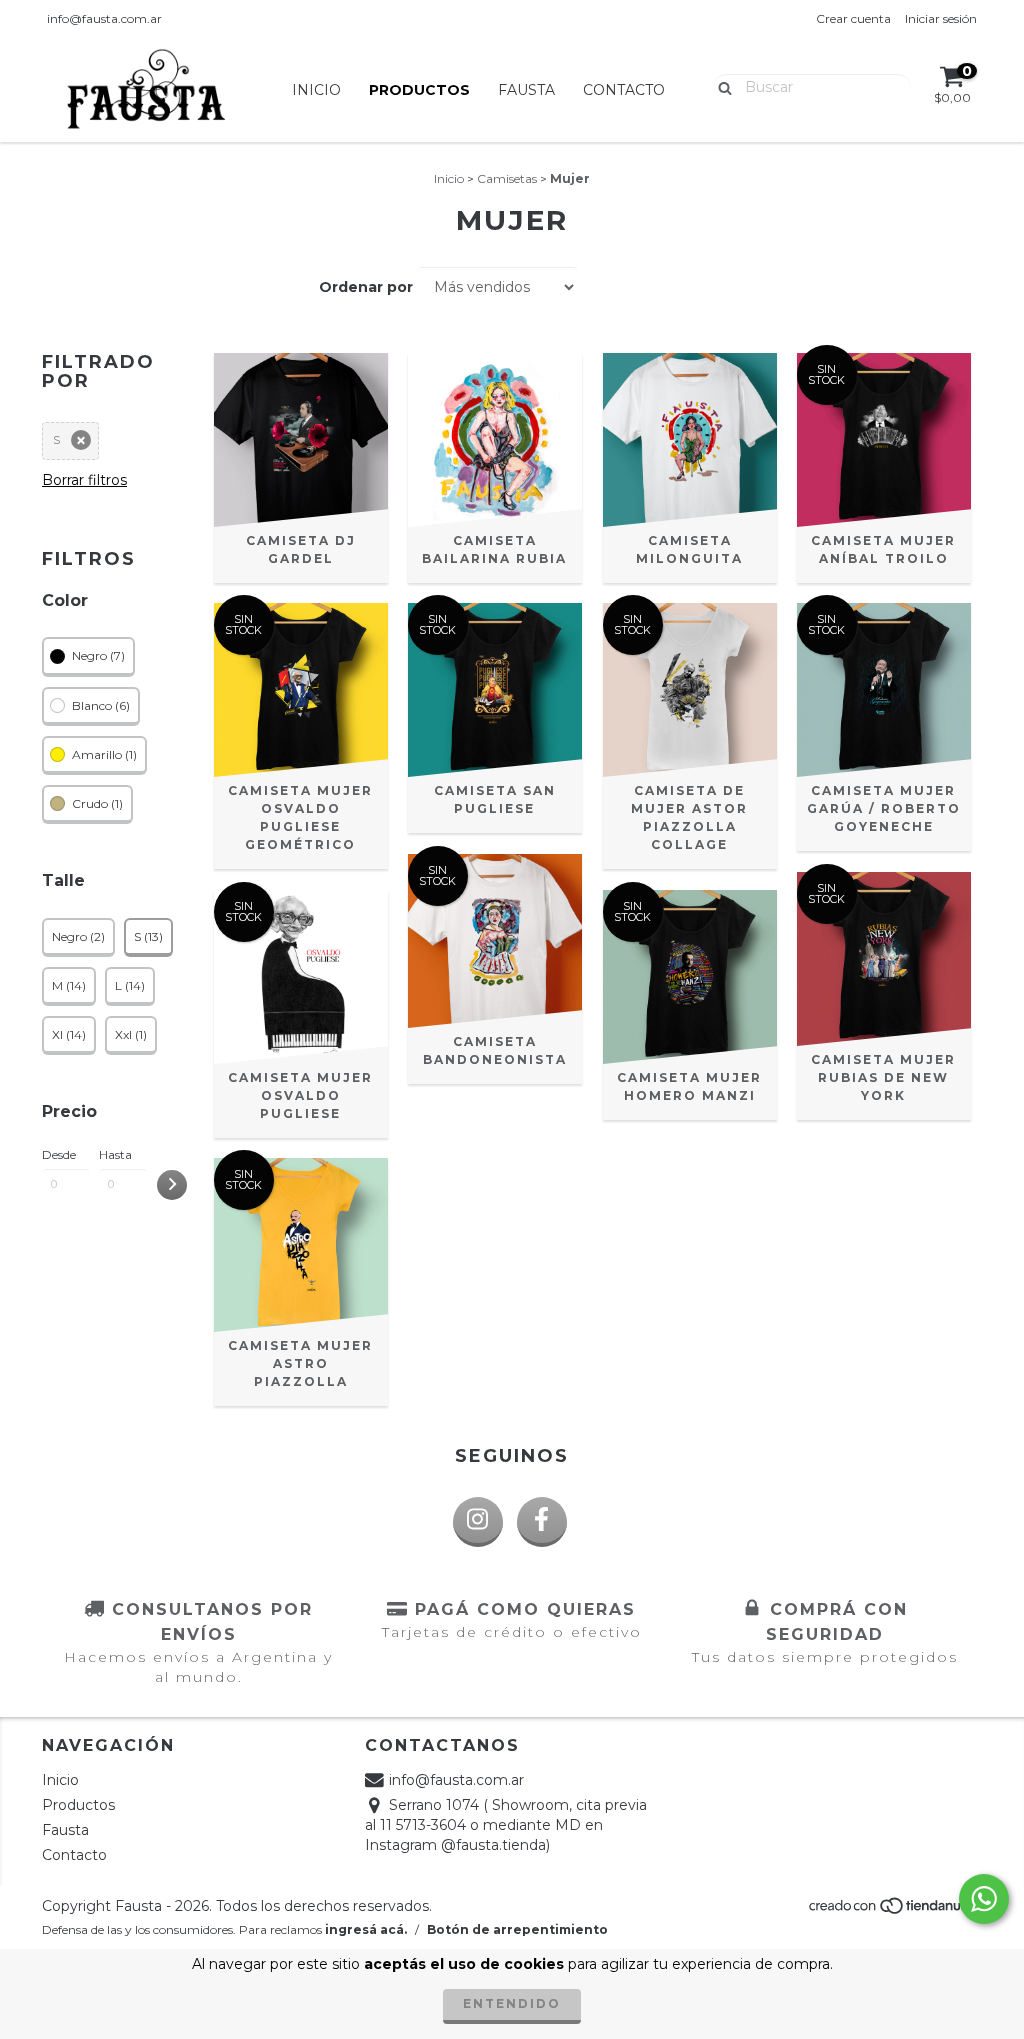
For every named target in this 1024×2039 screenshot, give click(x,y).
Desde (59, 1154)
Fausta (526, 90)
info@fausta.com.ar (104, 18)
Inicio (316, 90)
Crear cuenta (853, 18)
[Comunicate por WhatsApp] (984, 1899)
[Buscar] (720, 86)
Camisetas (507, 178)
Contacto (624, 90)
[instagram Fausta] (478, 1522)
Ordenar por (366, 287)
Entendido (512, 2003)
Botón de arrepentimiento (517, 1929)
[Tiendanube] (894, 1910)
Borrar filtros (84, 480)
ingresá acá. (366, 1929)
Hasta (115, 1154)
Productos (419, 90)
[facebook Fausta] (542, 1522)
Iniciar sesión (941, 18)
